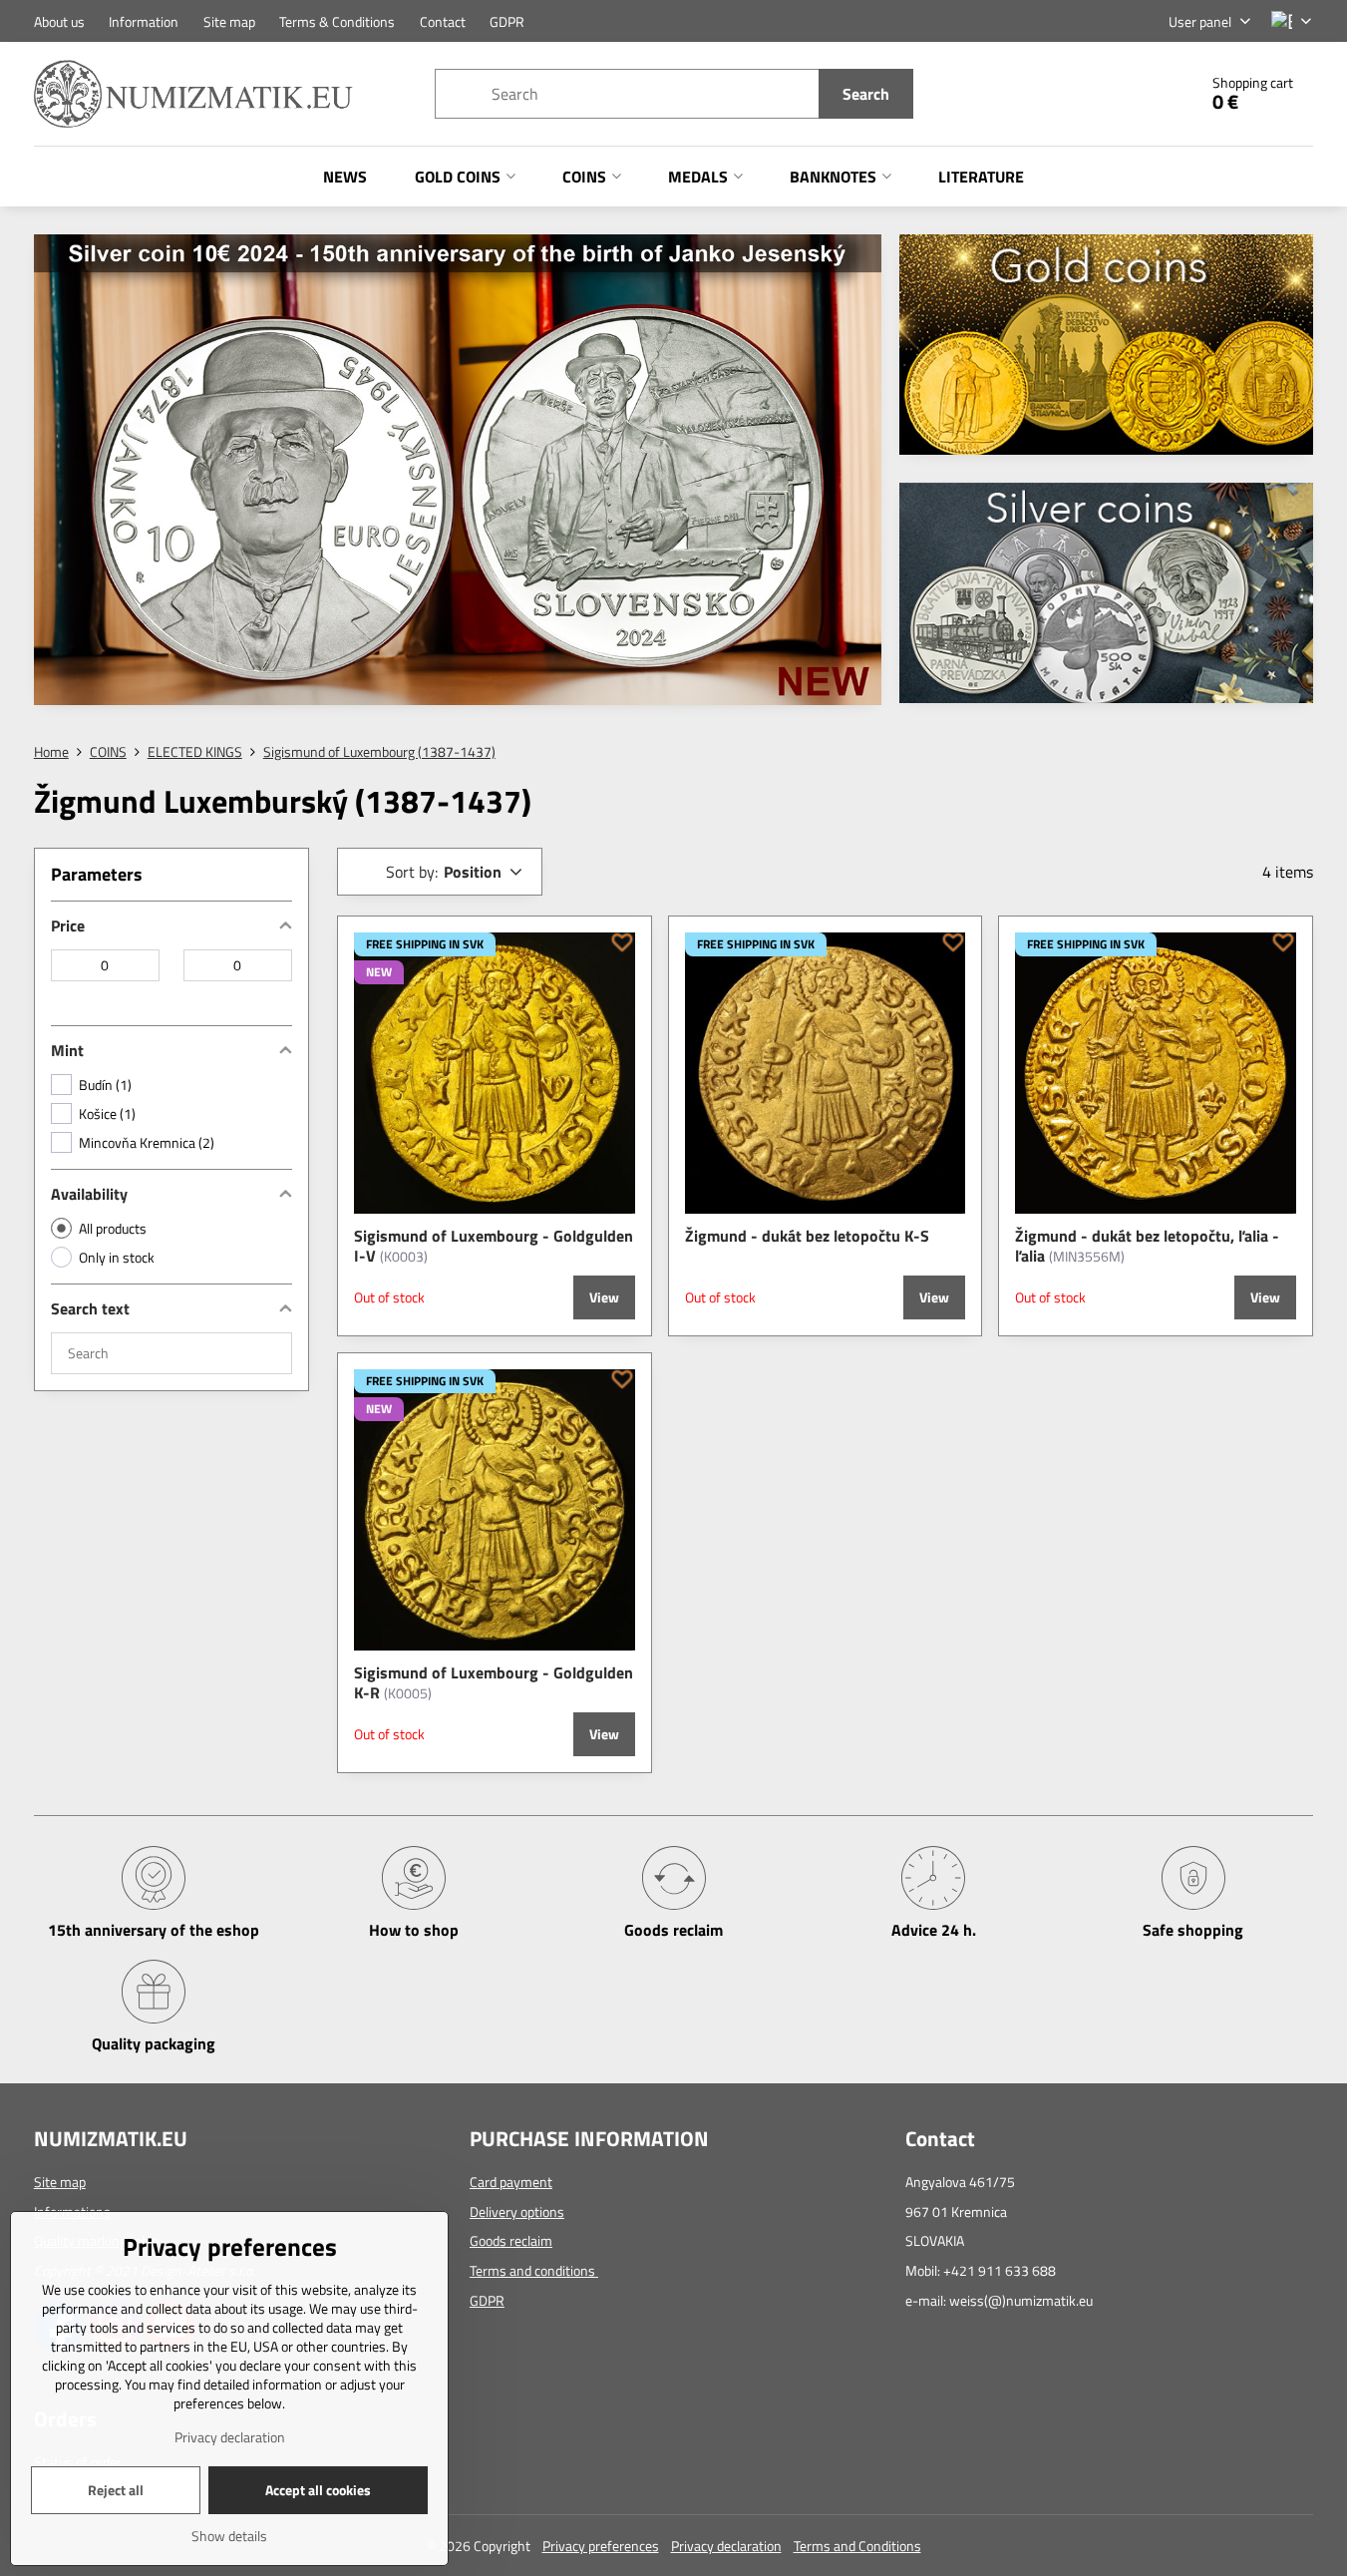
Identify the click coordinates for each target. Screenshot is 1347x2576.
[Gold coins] (1106, 351)
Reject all (116, 2490)
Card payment (511, 2182)
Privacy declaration (726, 2546)
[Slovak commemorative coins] (1106, 599)
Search (866, 94)
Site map (60, 2182)
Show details (229, 2536)
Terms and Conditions (857, 2546)
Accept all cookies (318, 2490)
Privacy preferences (601, 2546)
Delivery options (517, 2211)
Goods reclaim (511, 2240)
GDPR (487, 2300)
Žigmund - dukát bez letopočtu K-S (807, 1236)
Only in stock (117, 1257)
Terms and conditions (534, 2270)
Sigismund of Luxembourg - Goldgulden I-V (494, 1246)
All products (113, 1228)
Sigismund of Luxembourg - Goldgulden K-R (494, 1682)
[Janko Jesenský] (458, 473)
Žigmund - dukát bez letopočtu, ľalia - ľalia (1147, 1246)
